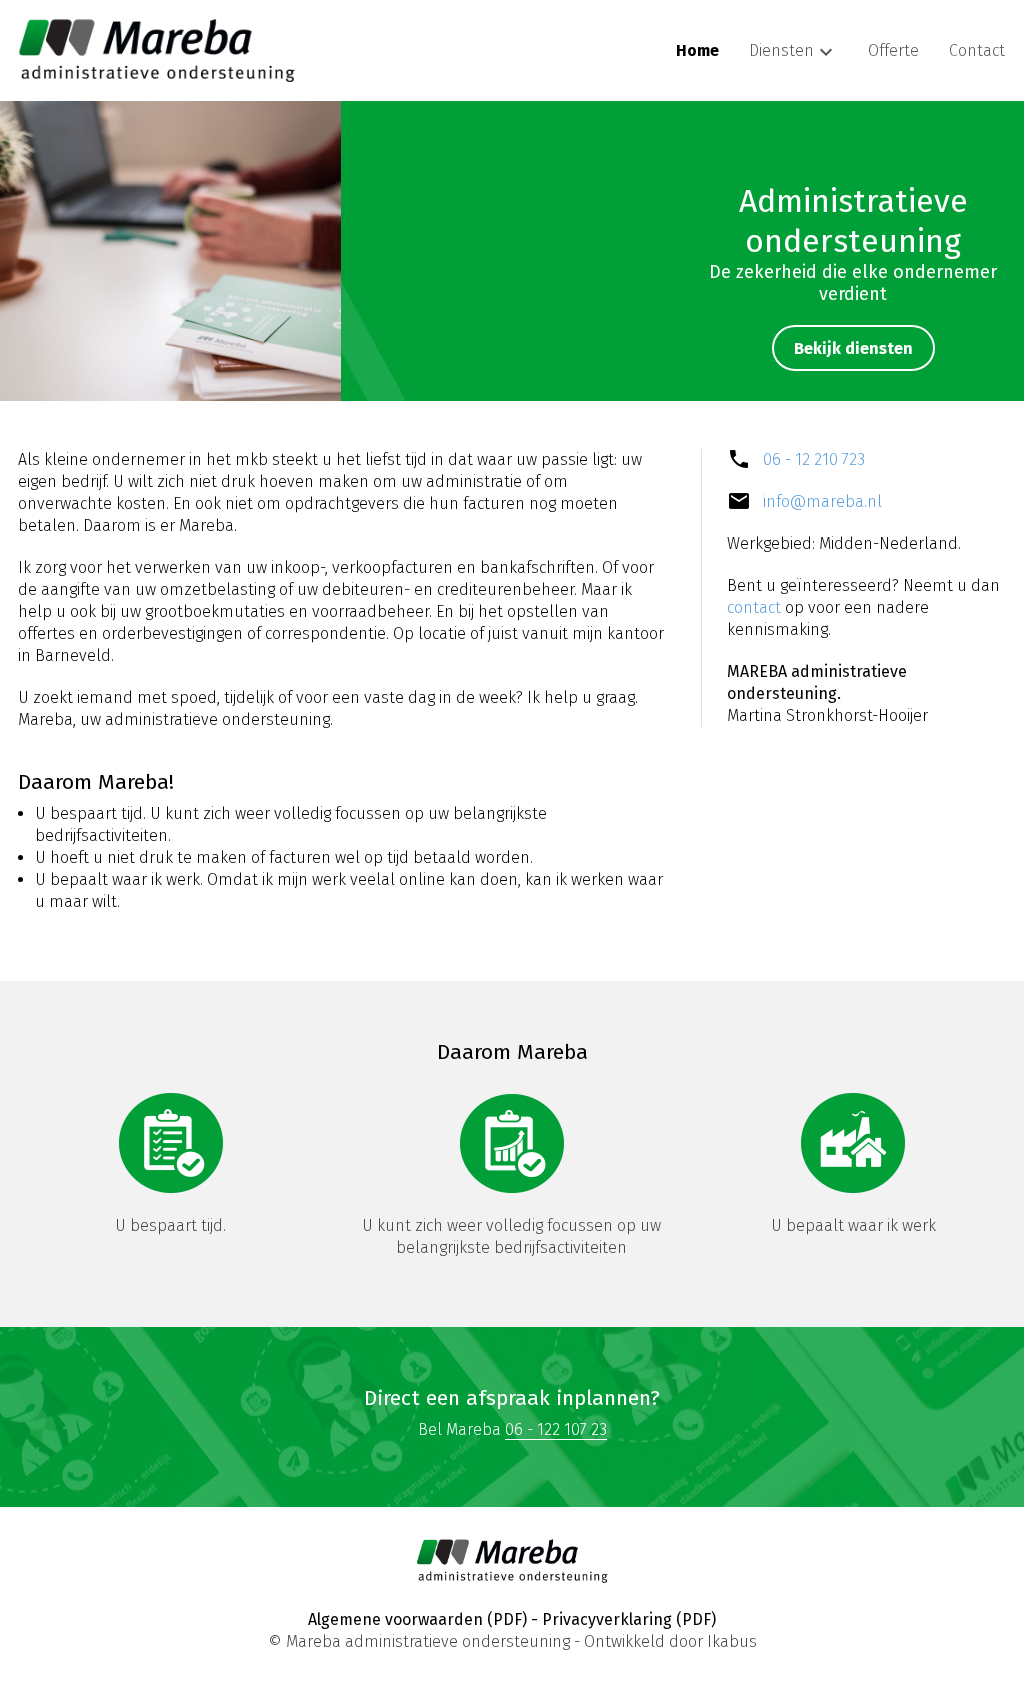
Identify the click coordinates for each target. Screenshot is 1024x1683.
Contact (977, 50)
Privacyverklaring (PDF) (629, 1619)
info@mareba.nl (822, 501)
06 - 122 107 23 (556, 1429)
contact (754, 607)
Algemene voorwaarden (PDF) (417, 1619)
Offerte (893, 50)
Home (697, 50)
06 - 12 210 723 (814, 459)
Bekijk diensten (853, 348)
